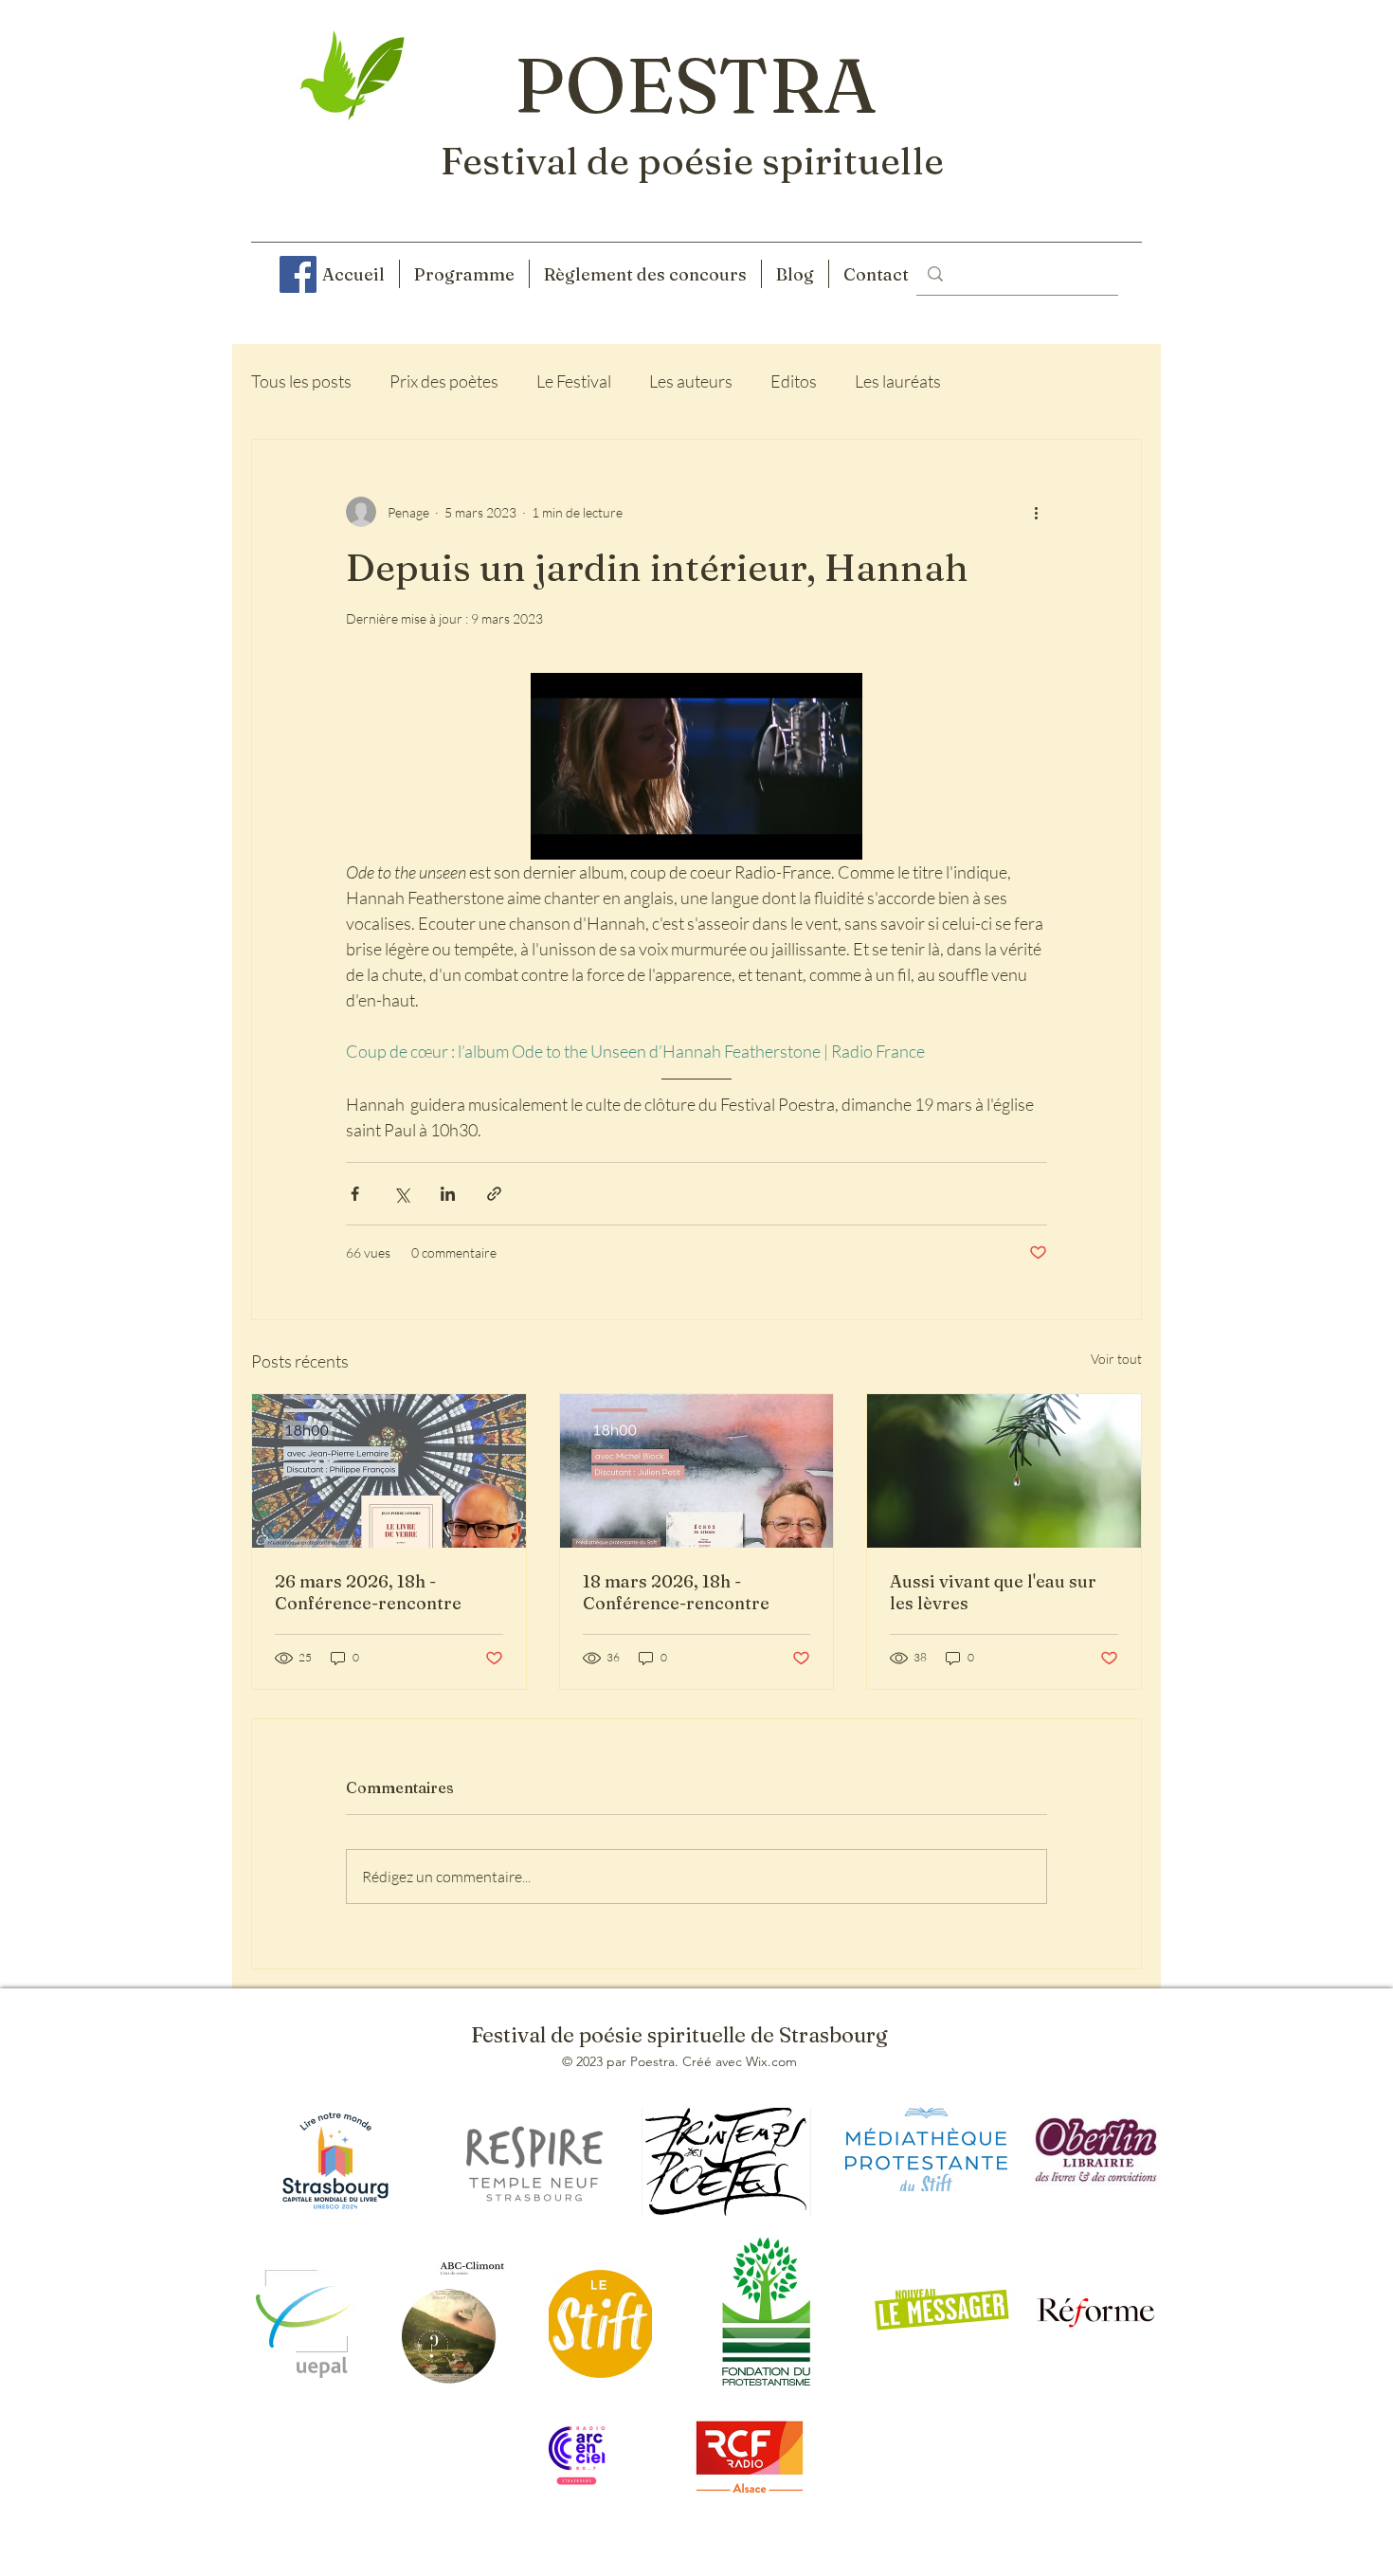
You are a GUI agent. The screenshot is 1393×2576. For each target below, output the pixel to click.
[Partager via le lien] (494, 1194)
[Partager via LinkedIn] (448, 1194)
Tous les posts (301, 381)
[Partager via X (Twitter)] (401, 1194)
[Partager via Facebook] (355, 1194)
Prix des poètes (444, 381)
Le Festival (574, 381)
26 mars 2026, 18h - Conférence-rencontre (368, 1592)
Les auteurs (691, 381)
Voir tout (1116, 1359)
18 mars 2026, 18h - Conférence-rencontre (676, 1592)
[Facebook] (298, 274)
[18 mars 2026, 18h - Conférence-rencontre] (697, 1471)
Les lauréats (898, 381)
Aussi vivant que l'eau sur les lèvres (993, 1592)
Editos (794, 381)
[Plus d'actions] (1036, 512)
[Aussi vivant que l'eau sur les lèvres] (1004, 1471)
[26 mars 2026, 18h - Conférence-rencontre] (389, 1471)
